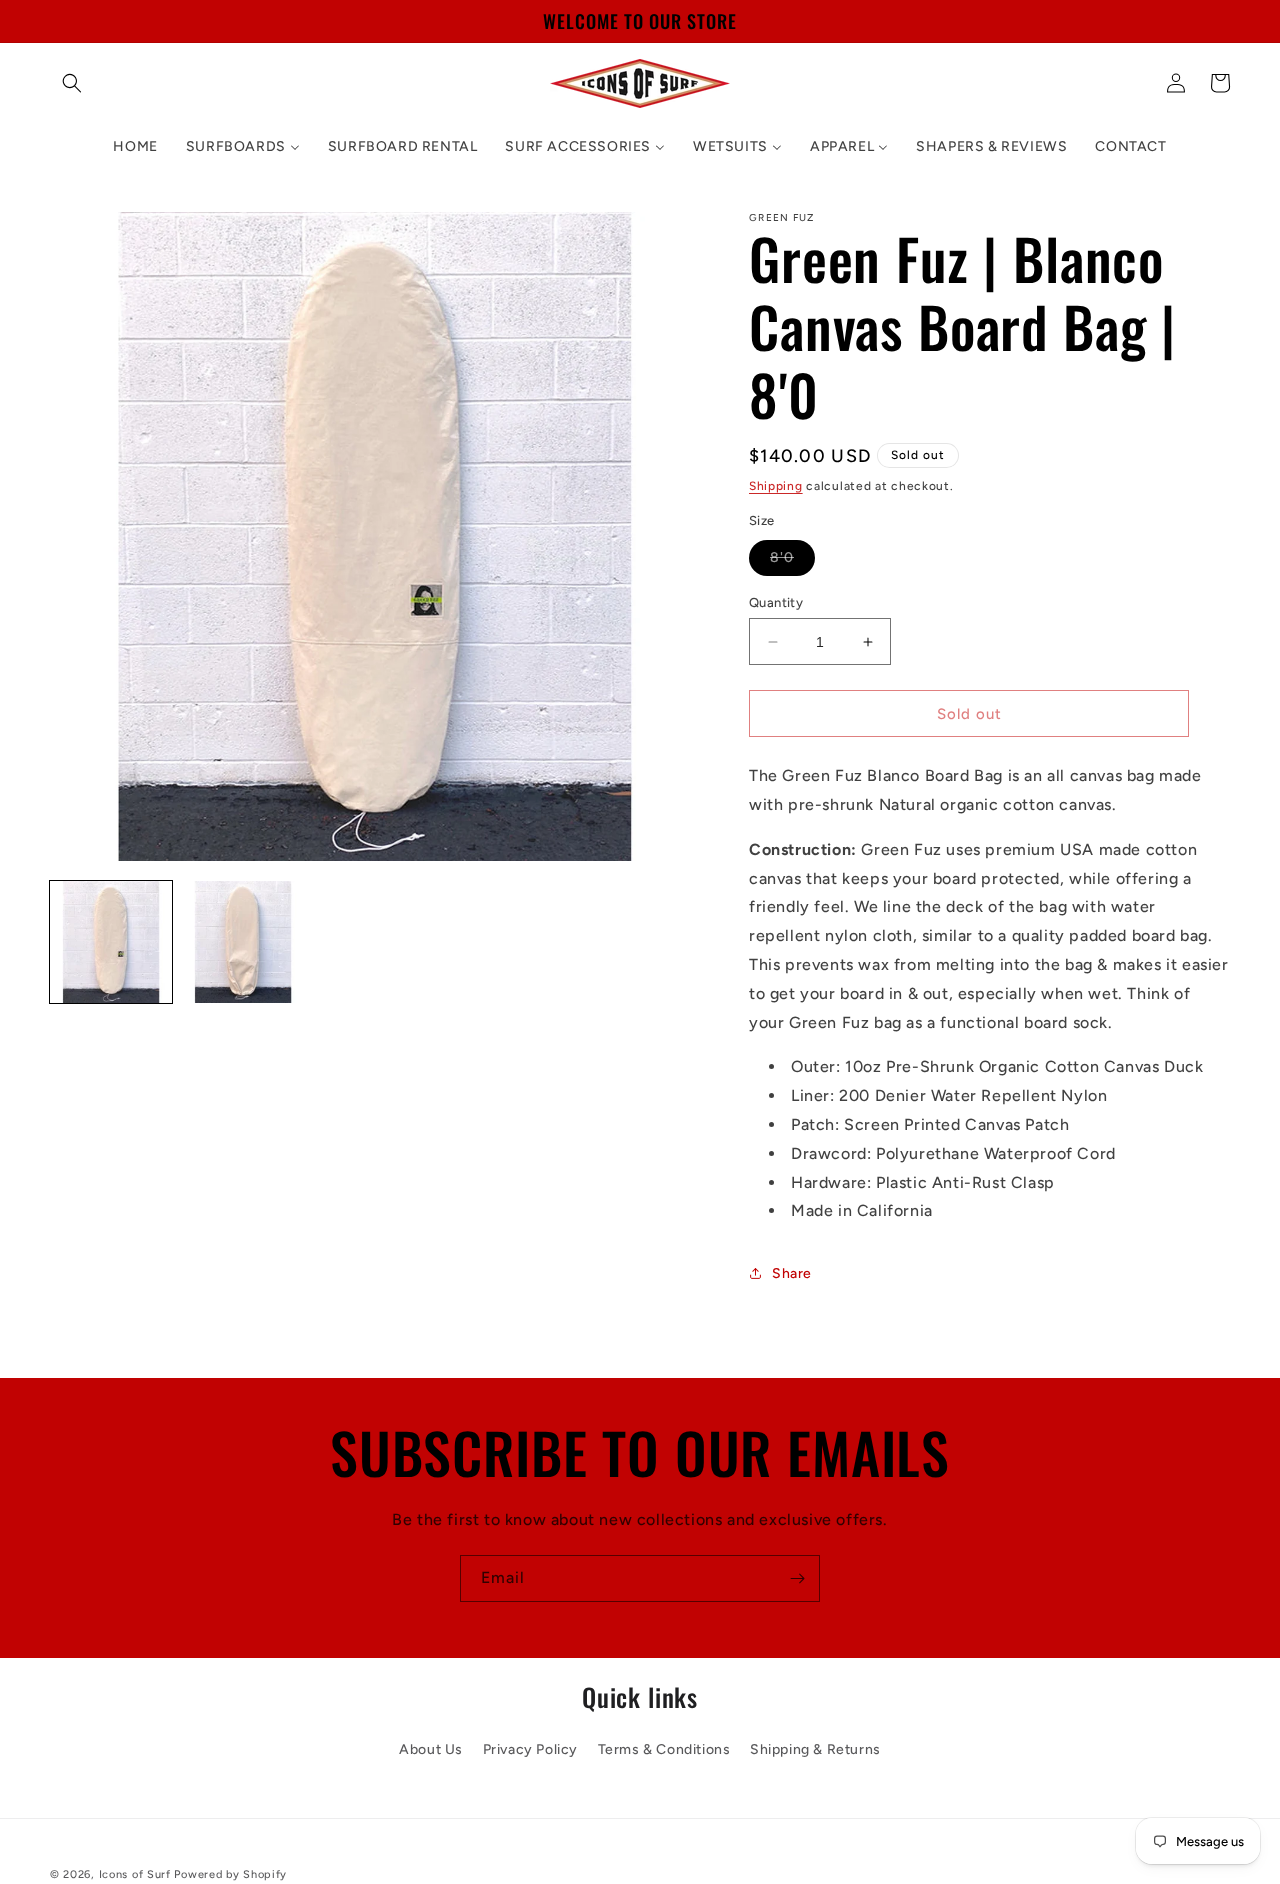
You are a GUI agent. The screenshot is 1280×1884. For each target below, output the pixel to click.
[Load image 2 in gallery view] (243, 942)
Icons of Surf (135, 1874)
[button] (72, 83)
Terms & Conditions (664, 1750)
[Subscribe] (797, 1578)
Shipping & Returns (815, 1750)
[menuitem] (135, 147)
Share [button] (792, 1273)
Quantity (776, 602)
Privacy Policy (530, 1750)
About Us (431, 1750)
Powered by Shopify (230, 1874)
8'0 (792, 562)
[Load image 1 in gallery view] (111, 942)
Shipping (776, 486)
